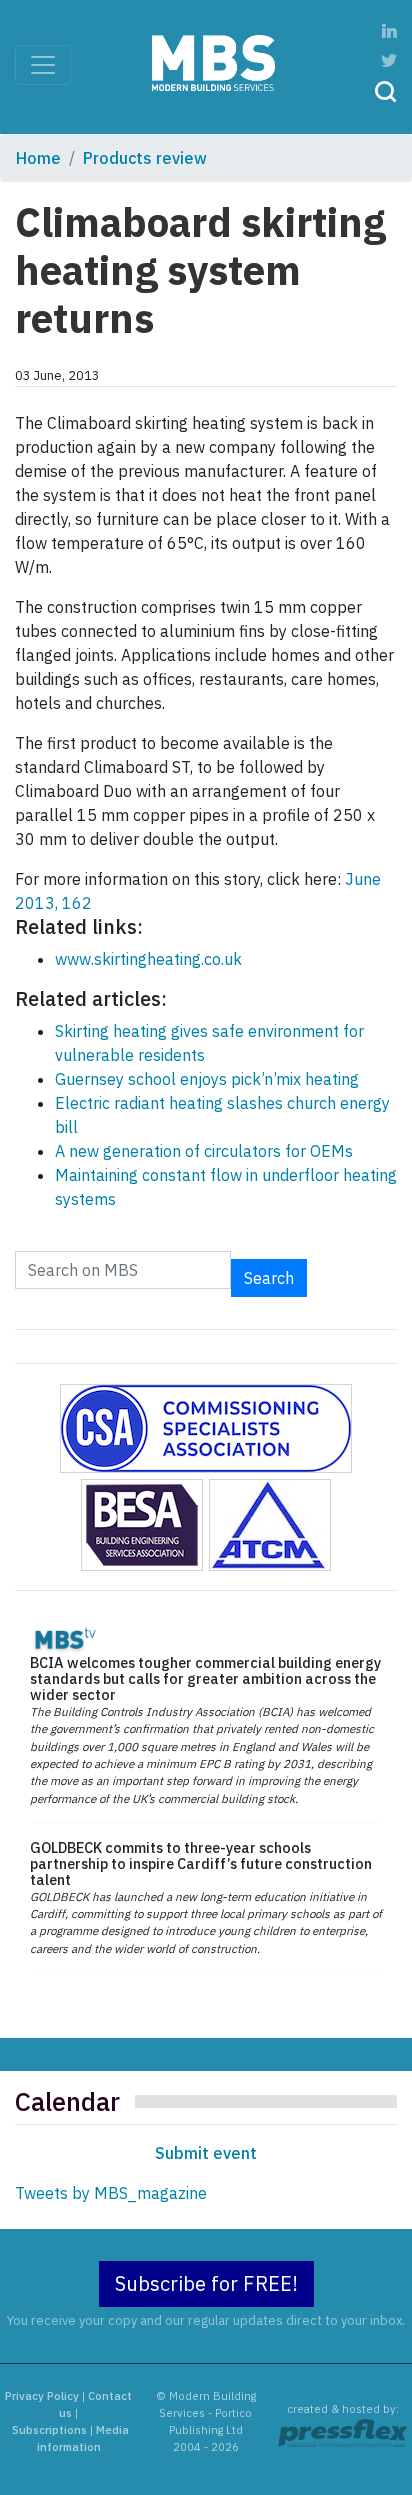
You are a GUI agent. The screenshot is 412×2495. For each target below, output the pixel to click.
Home (38, 158)
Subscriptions (49, 2430)
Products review (145, 158)
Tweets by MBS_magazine (111, 2193)
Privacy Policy (42, 2396)
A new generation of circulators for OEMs (204, 1151)
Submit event (206, 2153)
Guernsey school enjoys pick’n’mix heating (207, 1079)
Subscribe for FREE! (206, 2283)
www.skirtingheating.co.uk (148, 959)
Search (269, 1278)
